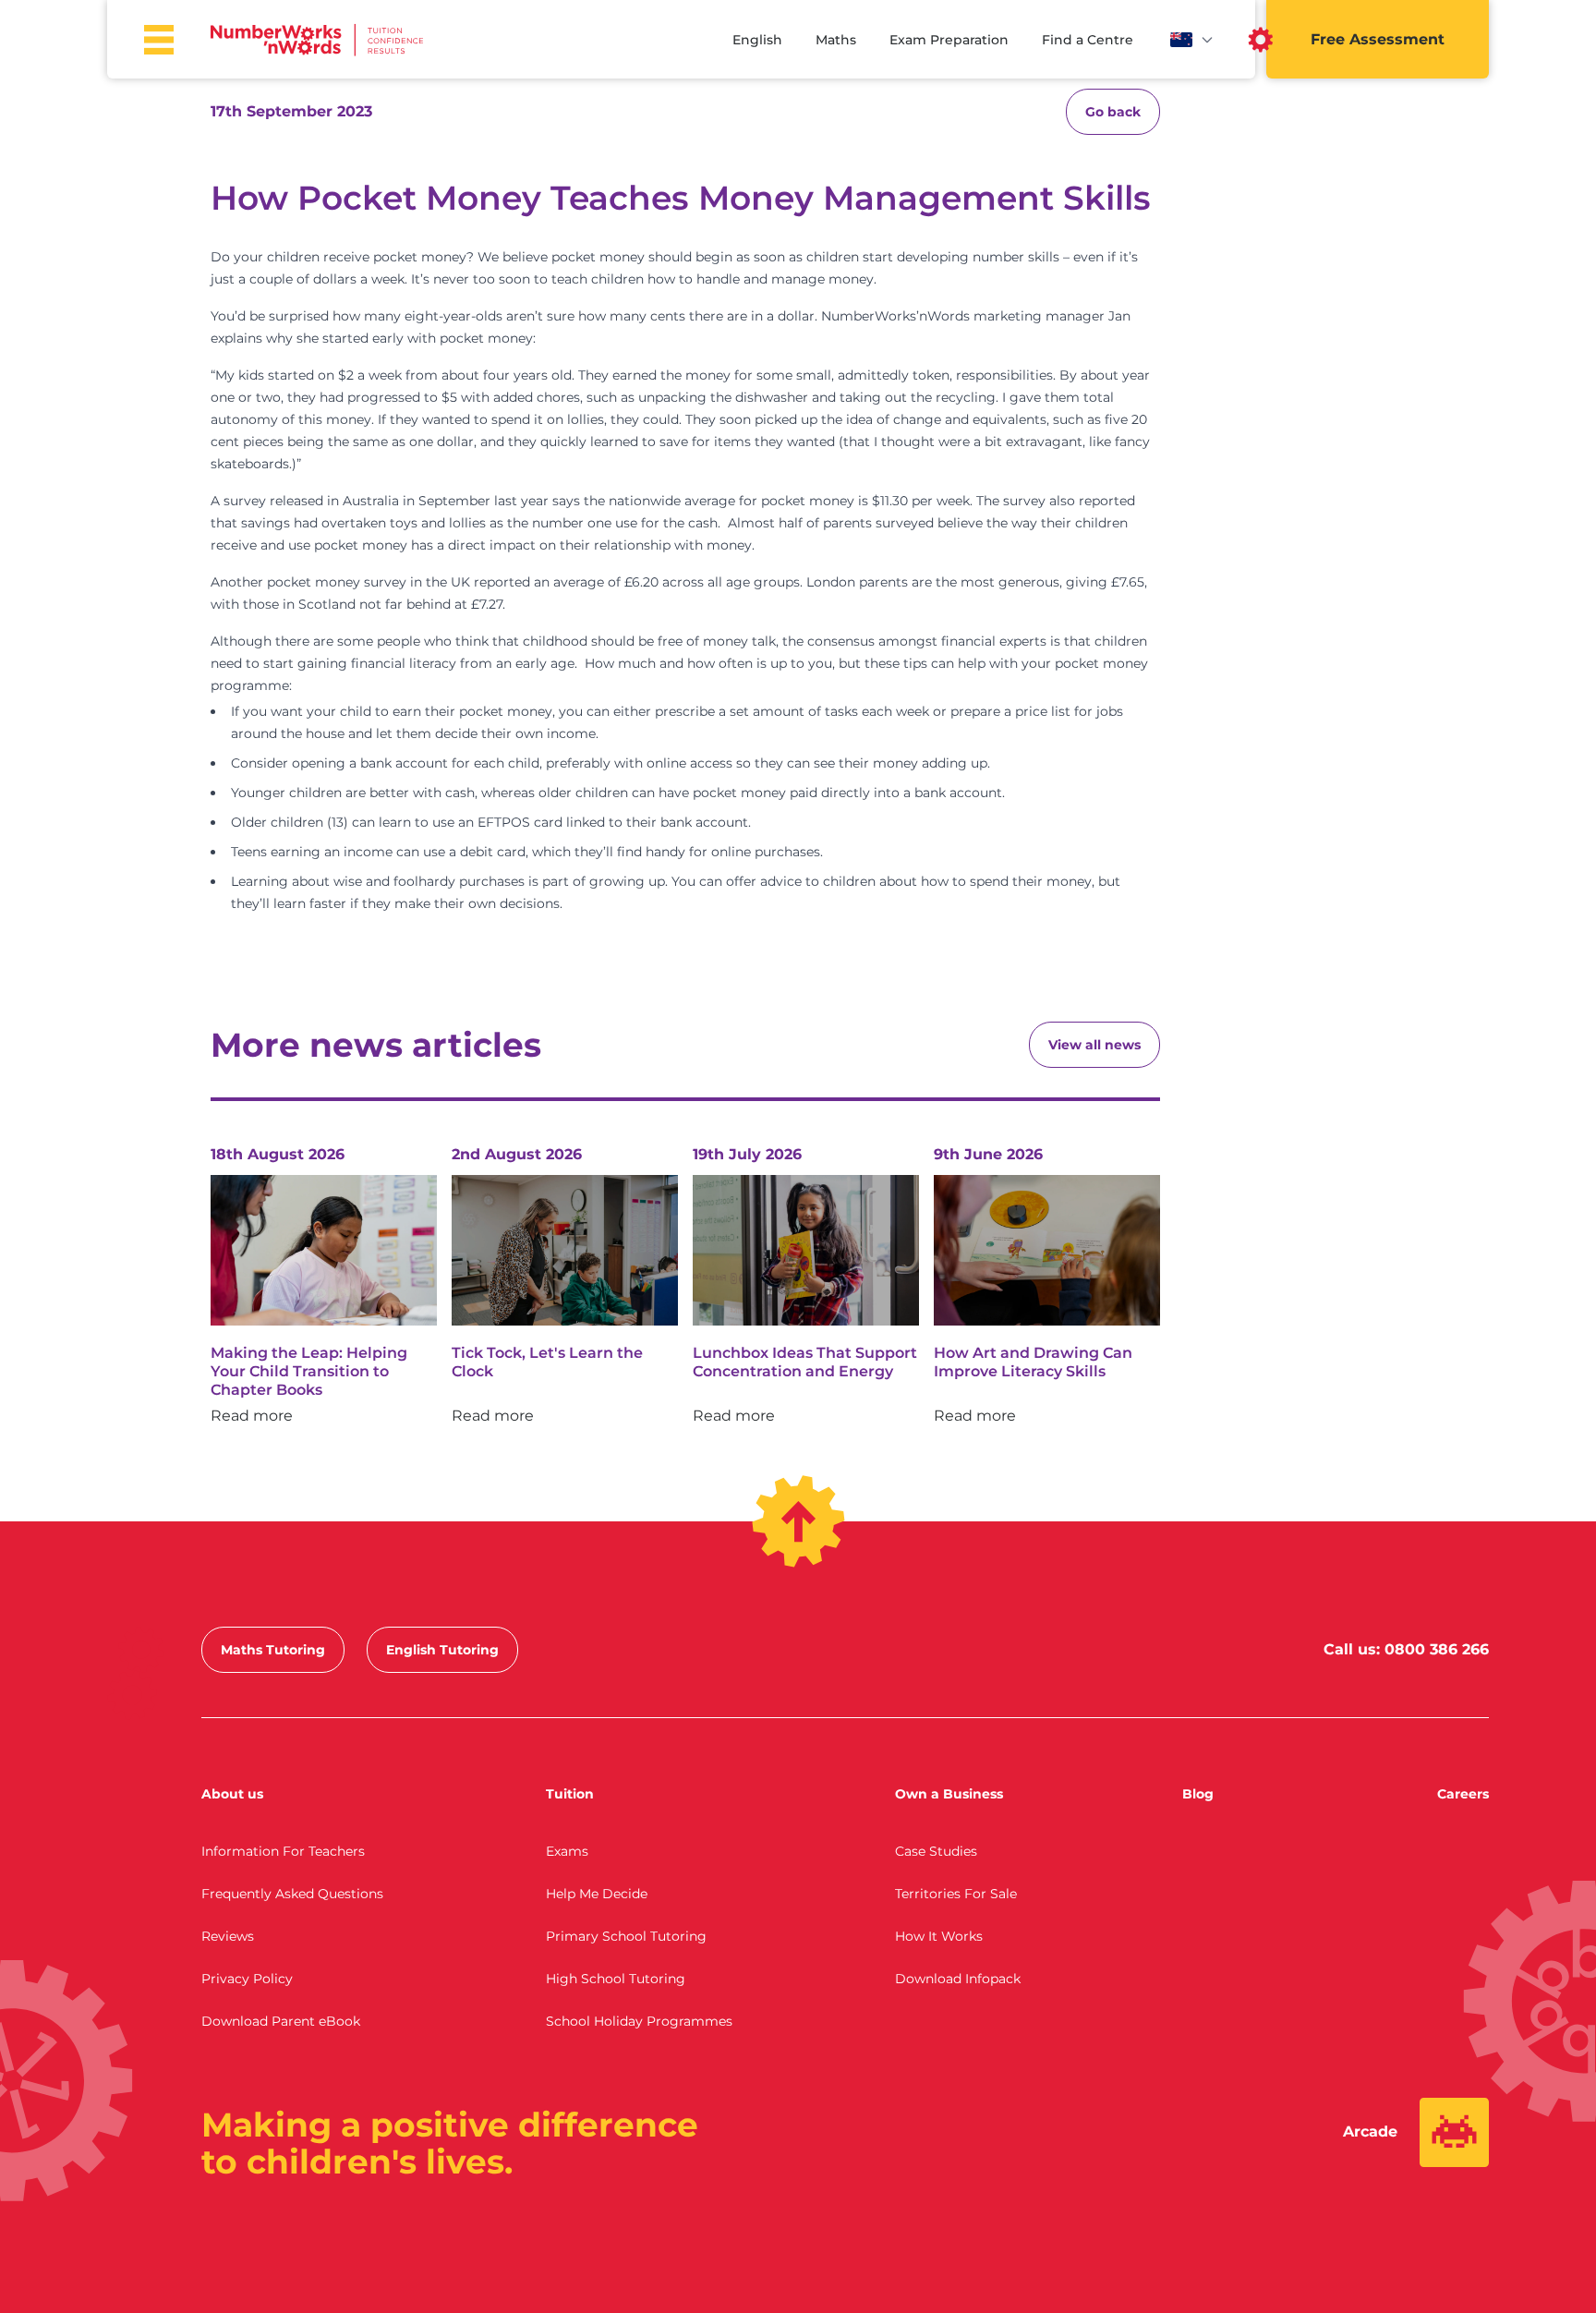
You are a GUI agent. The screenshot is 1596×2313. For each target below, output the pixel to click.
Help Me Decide (597, 1894)
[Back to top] (798, 1521)
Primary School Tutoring (626, 1936)
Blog (1198, 1794)
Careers (1463, 1794)
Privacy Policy (247, 1979)
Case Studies (936, 1851)
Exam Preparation (949, 40)
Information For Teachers (283, 1851)
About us (232, 1794)
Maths (836, 40)
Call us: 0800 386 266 (1406, 1649)
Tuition (570, 1794)
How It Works (939, 1936)
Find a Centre (1088, 40)
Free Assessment (1378, 39)
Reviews (228, 1936)
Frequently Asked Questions (292, 1894)
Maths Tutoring (273, 1650)
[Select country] (1192, 40)
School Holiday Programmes (639, 2021)
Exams (567, 1851)
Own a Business (949, 1794)
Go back (1113, 112)
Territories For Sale (956, 1894)
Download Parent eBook (281, 2021)
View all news (1094, 1045)
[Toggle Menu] (159, 40)
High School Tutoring (616, 1979)
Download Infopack (958, 1979)
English (757, 40)
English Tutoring (442, 1650)
